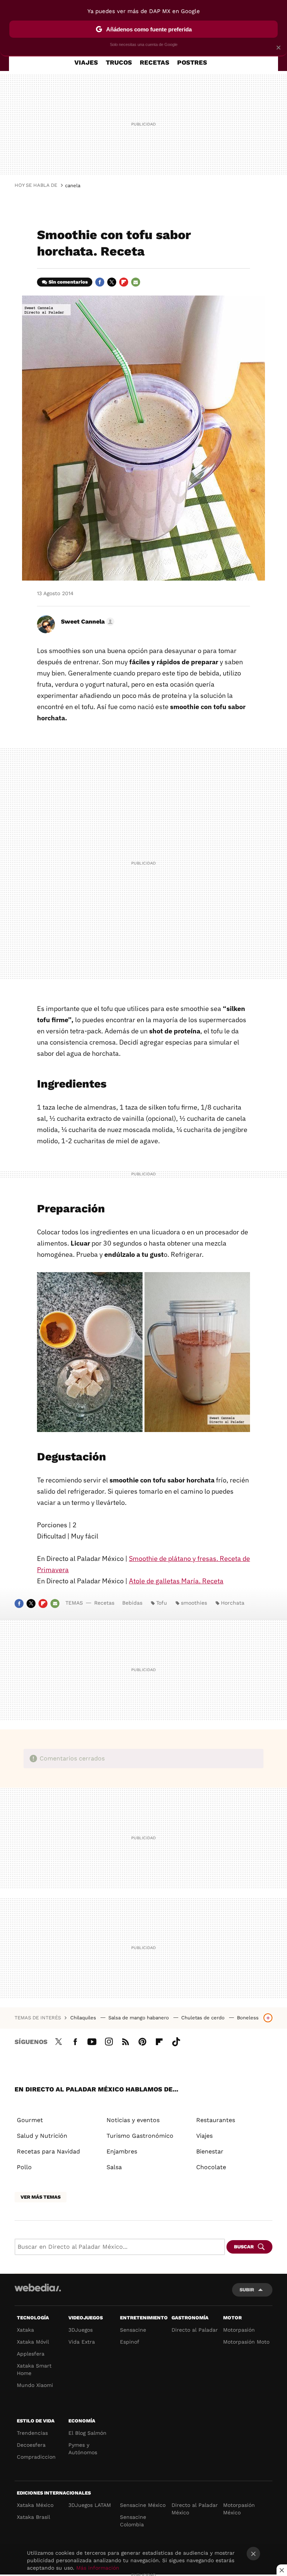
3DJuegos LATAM (90, 2505)
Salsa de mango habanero (139, 2018)
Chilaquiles (84, 2018)
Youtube (92, 2041)
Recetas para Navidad (48, 2151)
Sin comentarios (68, 282)
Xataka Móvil (33, 2342)
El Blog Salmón (87, 2433)
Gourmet (30, 2120)
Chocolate (211, 2167)
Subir (247, 2290)
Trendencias (32, 2433)
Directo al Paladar (195, 2330)
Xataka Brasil (33, 2517)
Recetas (155, 62)
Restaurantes (216, 2120)
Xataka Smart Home (34, 2369)
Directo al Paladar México (195, 2509)
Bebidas (132, 1603)
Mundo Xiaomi (35, 2385)
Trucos (119, 62)
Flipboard (124, 282)
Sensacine (133, 2330)
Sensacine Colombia (133, 2521)
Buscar (244, 2247)
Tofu (162, 1603)
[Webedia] (38, 2288)
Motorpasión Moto (246, 2342)
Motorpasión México (239, 2509)
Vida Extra (82, 2342)
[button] (87, 622)
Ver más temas (41, 2197)
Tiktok (176, 2041)
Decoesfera (31, 2445)
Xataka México (35, 2505)
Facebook (100, 282)
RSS (126, 2041)
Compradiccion (36, 2457)
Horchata (233, 1603)
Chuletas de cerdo (204, 2018)
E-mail (136, 282)
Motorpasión (239, 2330)
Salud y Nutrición (42, 2136)
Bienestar (210, 2151)
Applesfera (31, 2354)
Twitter (112, 282)
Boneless (248, 2018)
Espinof (130, 2342)
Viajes (86, 62)
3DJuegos (81, 2330)
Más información (98, 2568)
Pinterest (142, 2041)
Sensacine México (143, 2505)
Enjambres (122, 2151)
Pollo (24, 2167)
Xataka (25, 2330)
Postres (192, 62)
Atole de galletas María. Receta (176, 1581)
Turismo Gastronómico (140, 2136)
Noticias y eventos (133, 2120)
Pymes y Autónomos (83, 2449)
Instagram (109, 2041)
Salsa (114, 2167)
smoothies (194, 1603)
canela (73, 185)
